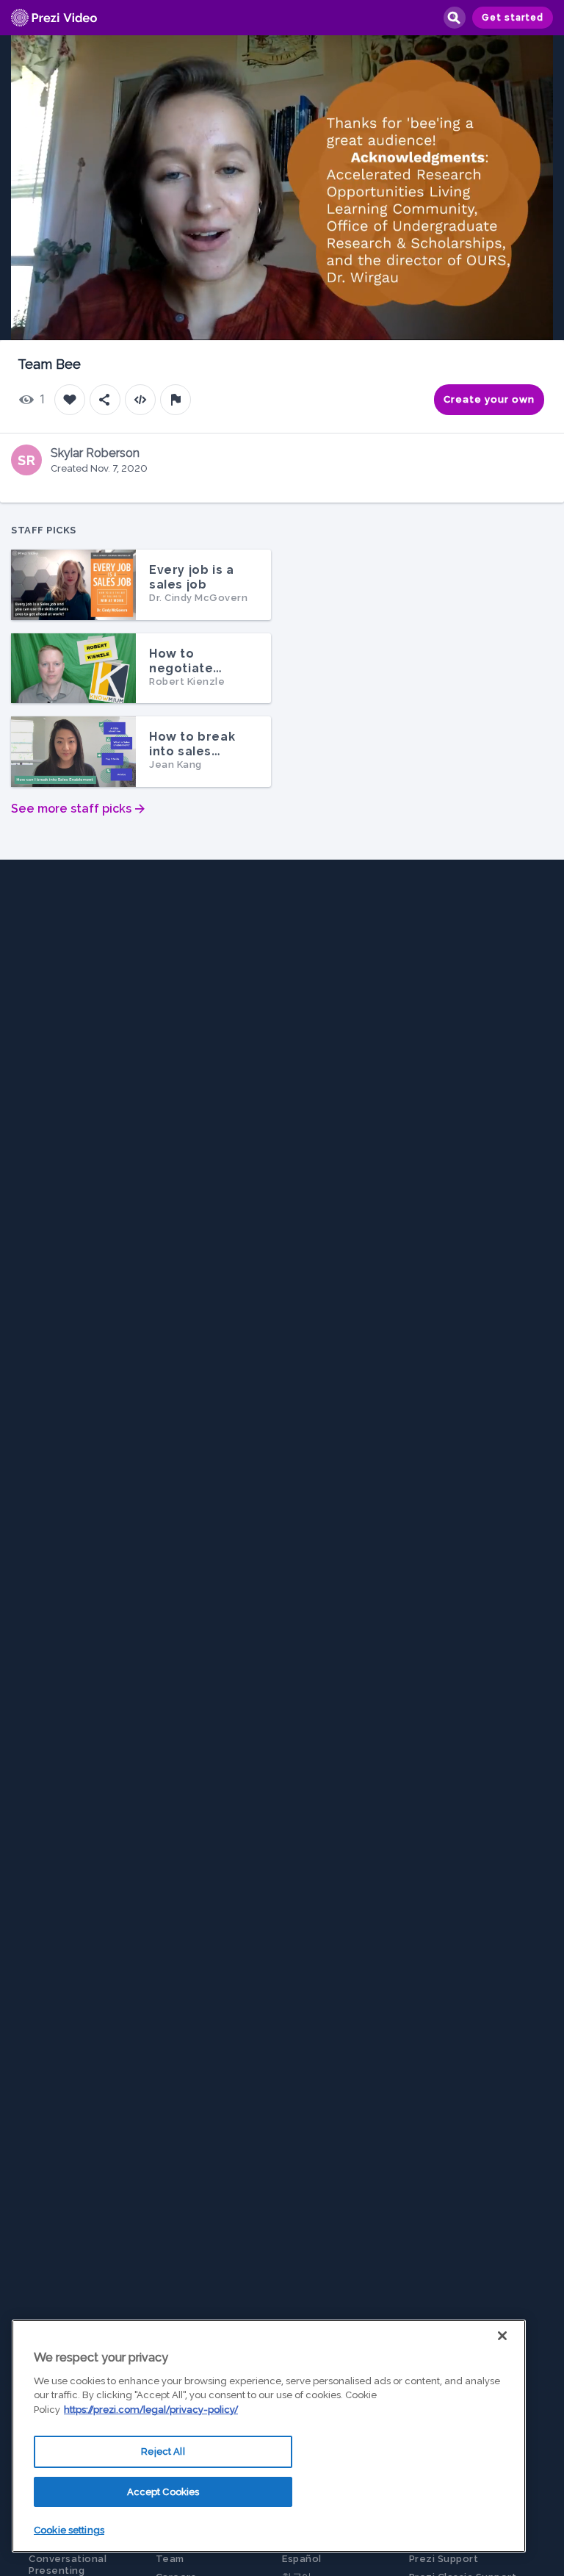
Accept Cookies (163, 2492)
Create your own (489, 399)
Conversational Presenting (68, 2565)
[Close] (502, 2336)
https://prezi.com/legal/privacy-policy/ (151, 2410)
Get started (513, 18)
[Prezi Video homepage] (54, 18)
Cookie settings (69, 2530)
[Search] (454, 18)
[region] (269, 2436)
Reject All (163, 2451)
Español (302, 2559)
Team (170, 2559)
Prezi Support (444, 2559)
